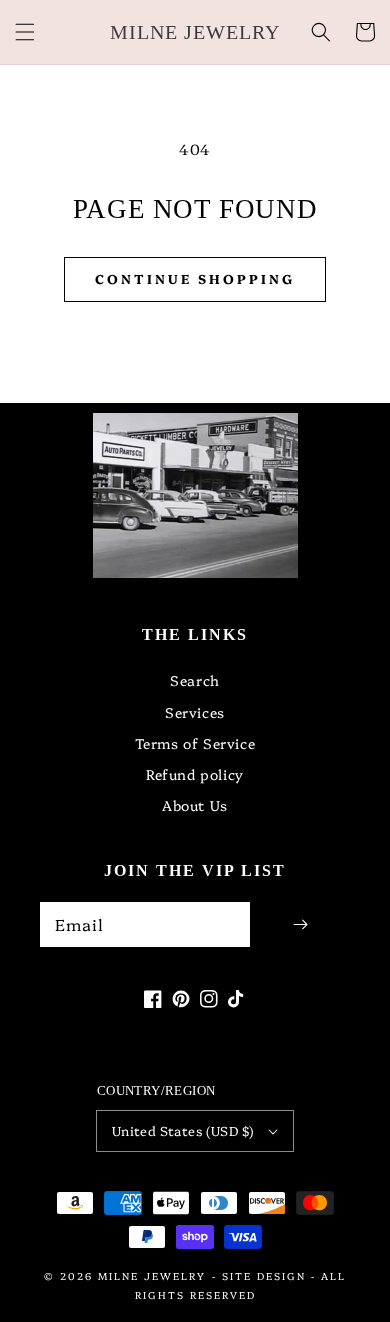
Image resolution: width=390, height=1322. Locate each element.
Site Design (264, 1276)
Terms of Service (195, 743)
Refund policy (195, 774)
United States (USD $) (182, 1130)
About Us (195, 805)
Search (195, 680)
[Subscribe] (300, 924)
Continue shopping (195, 278)
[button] (25, 32)
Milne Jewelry (152, 1276)
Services (195, 712)
